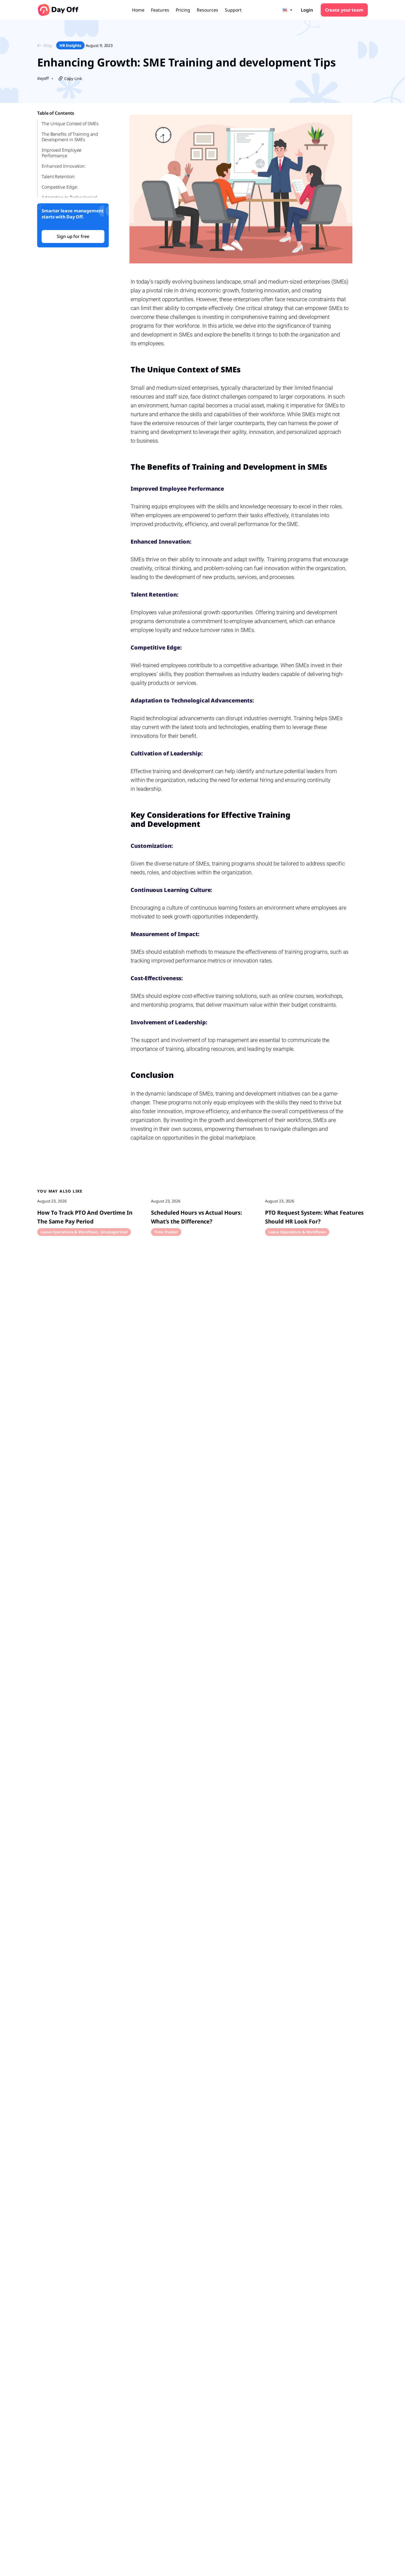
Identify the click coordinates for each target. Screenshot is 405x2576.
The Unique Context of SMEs (70, 124)
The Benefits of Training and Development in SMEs (70, 137)
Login (307, 10)
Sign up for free (73, 237)
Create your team (344, 10)
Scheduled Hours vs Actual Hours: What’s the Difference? (197, 1217)
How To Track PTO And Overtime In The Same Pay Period (85, 1217)
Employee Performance (192, 489)
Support (233, 10)
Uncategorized (114, 1232)
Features (160, 10)
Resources (207, 10)
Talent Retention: (58, 177)
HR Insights (70, 45)
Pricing (183, 10)
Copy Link (73, 78)
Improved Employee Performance (62, 153)
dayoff (43, 78)
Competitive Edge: (60, 187)
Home (138, 10)
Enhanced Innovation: (64, 166)
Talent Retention (154, 594)
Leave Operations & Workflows (69, 1232)
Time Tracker (166, 1232)
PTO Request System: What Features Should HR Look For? (314, 1217)
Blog (48, 45)
